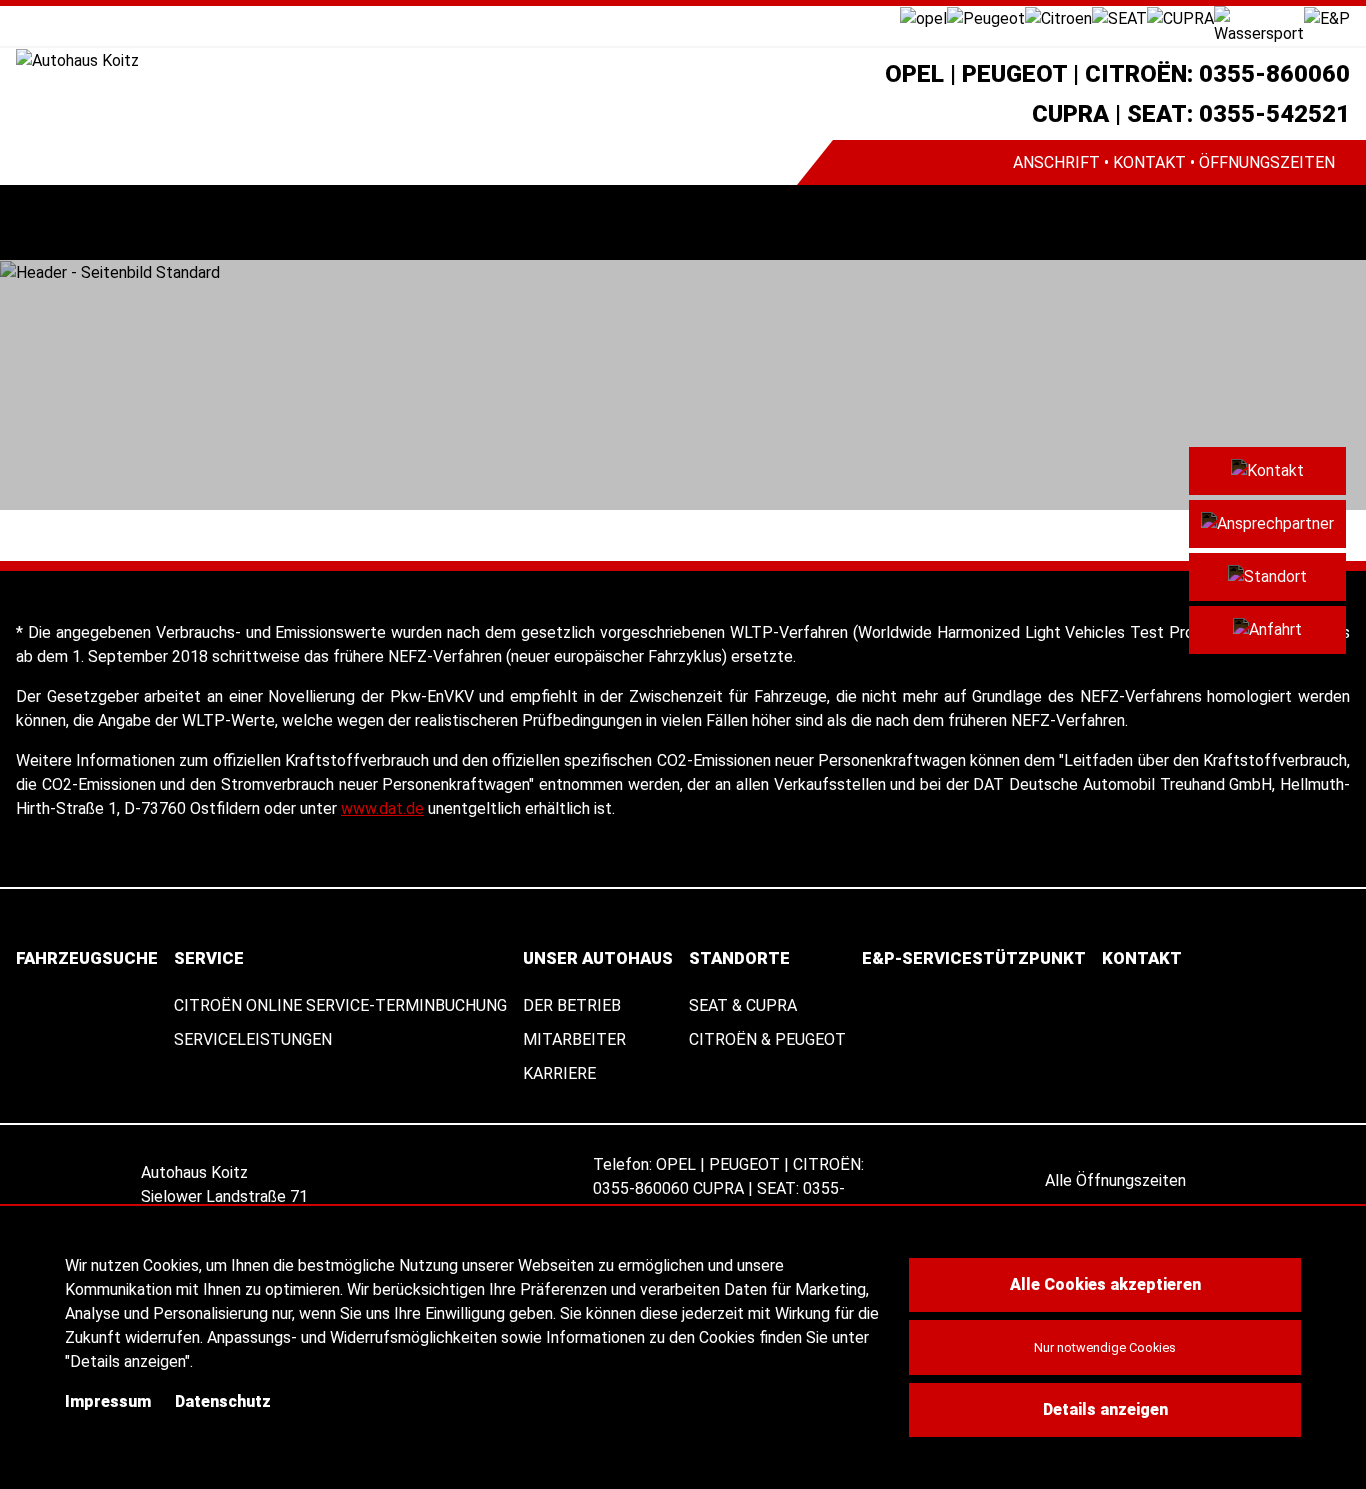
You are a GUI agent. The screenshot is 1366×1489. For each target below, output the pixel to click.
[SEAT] (1119, 17)
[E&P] (1327, 17)
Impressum (108, 1401)
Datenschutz (223, 1401)
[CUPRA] (1180, 17)
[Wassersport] (1259, 24)
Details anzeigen (1105, 1409)
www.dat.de (382, 808)
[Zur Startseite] (406, 60)
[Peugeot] (986, 17)
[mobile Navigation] (37, 222)
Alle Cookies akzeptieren (1105, 1284)
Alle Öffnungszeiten (1117, 1180)
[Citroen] (1058, 17)
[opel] (923, 17)
